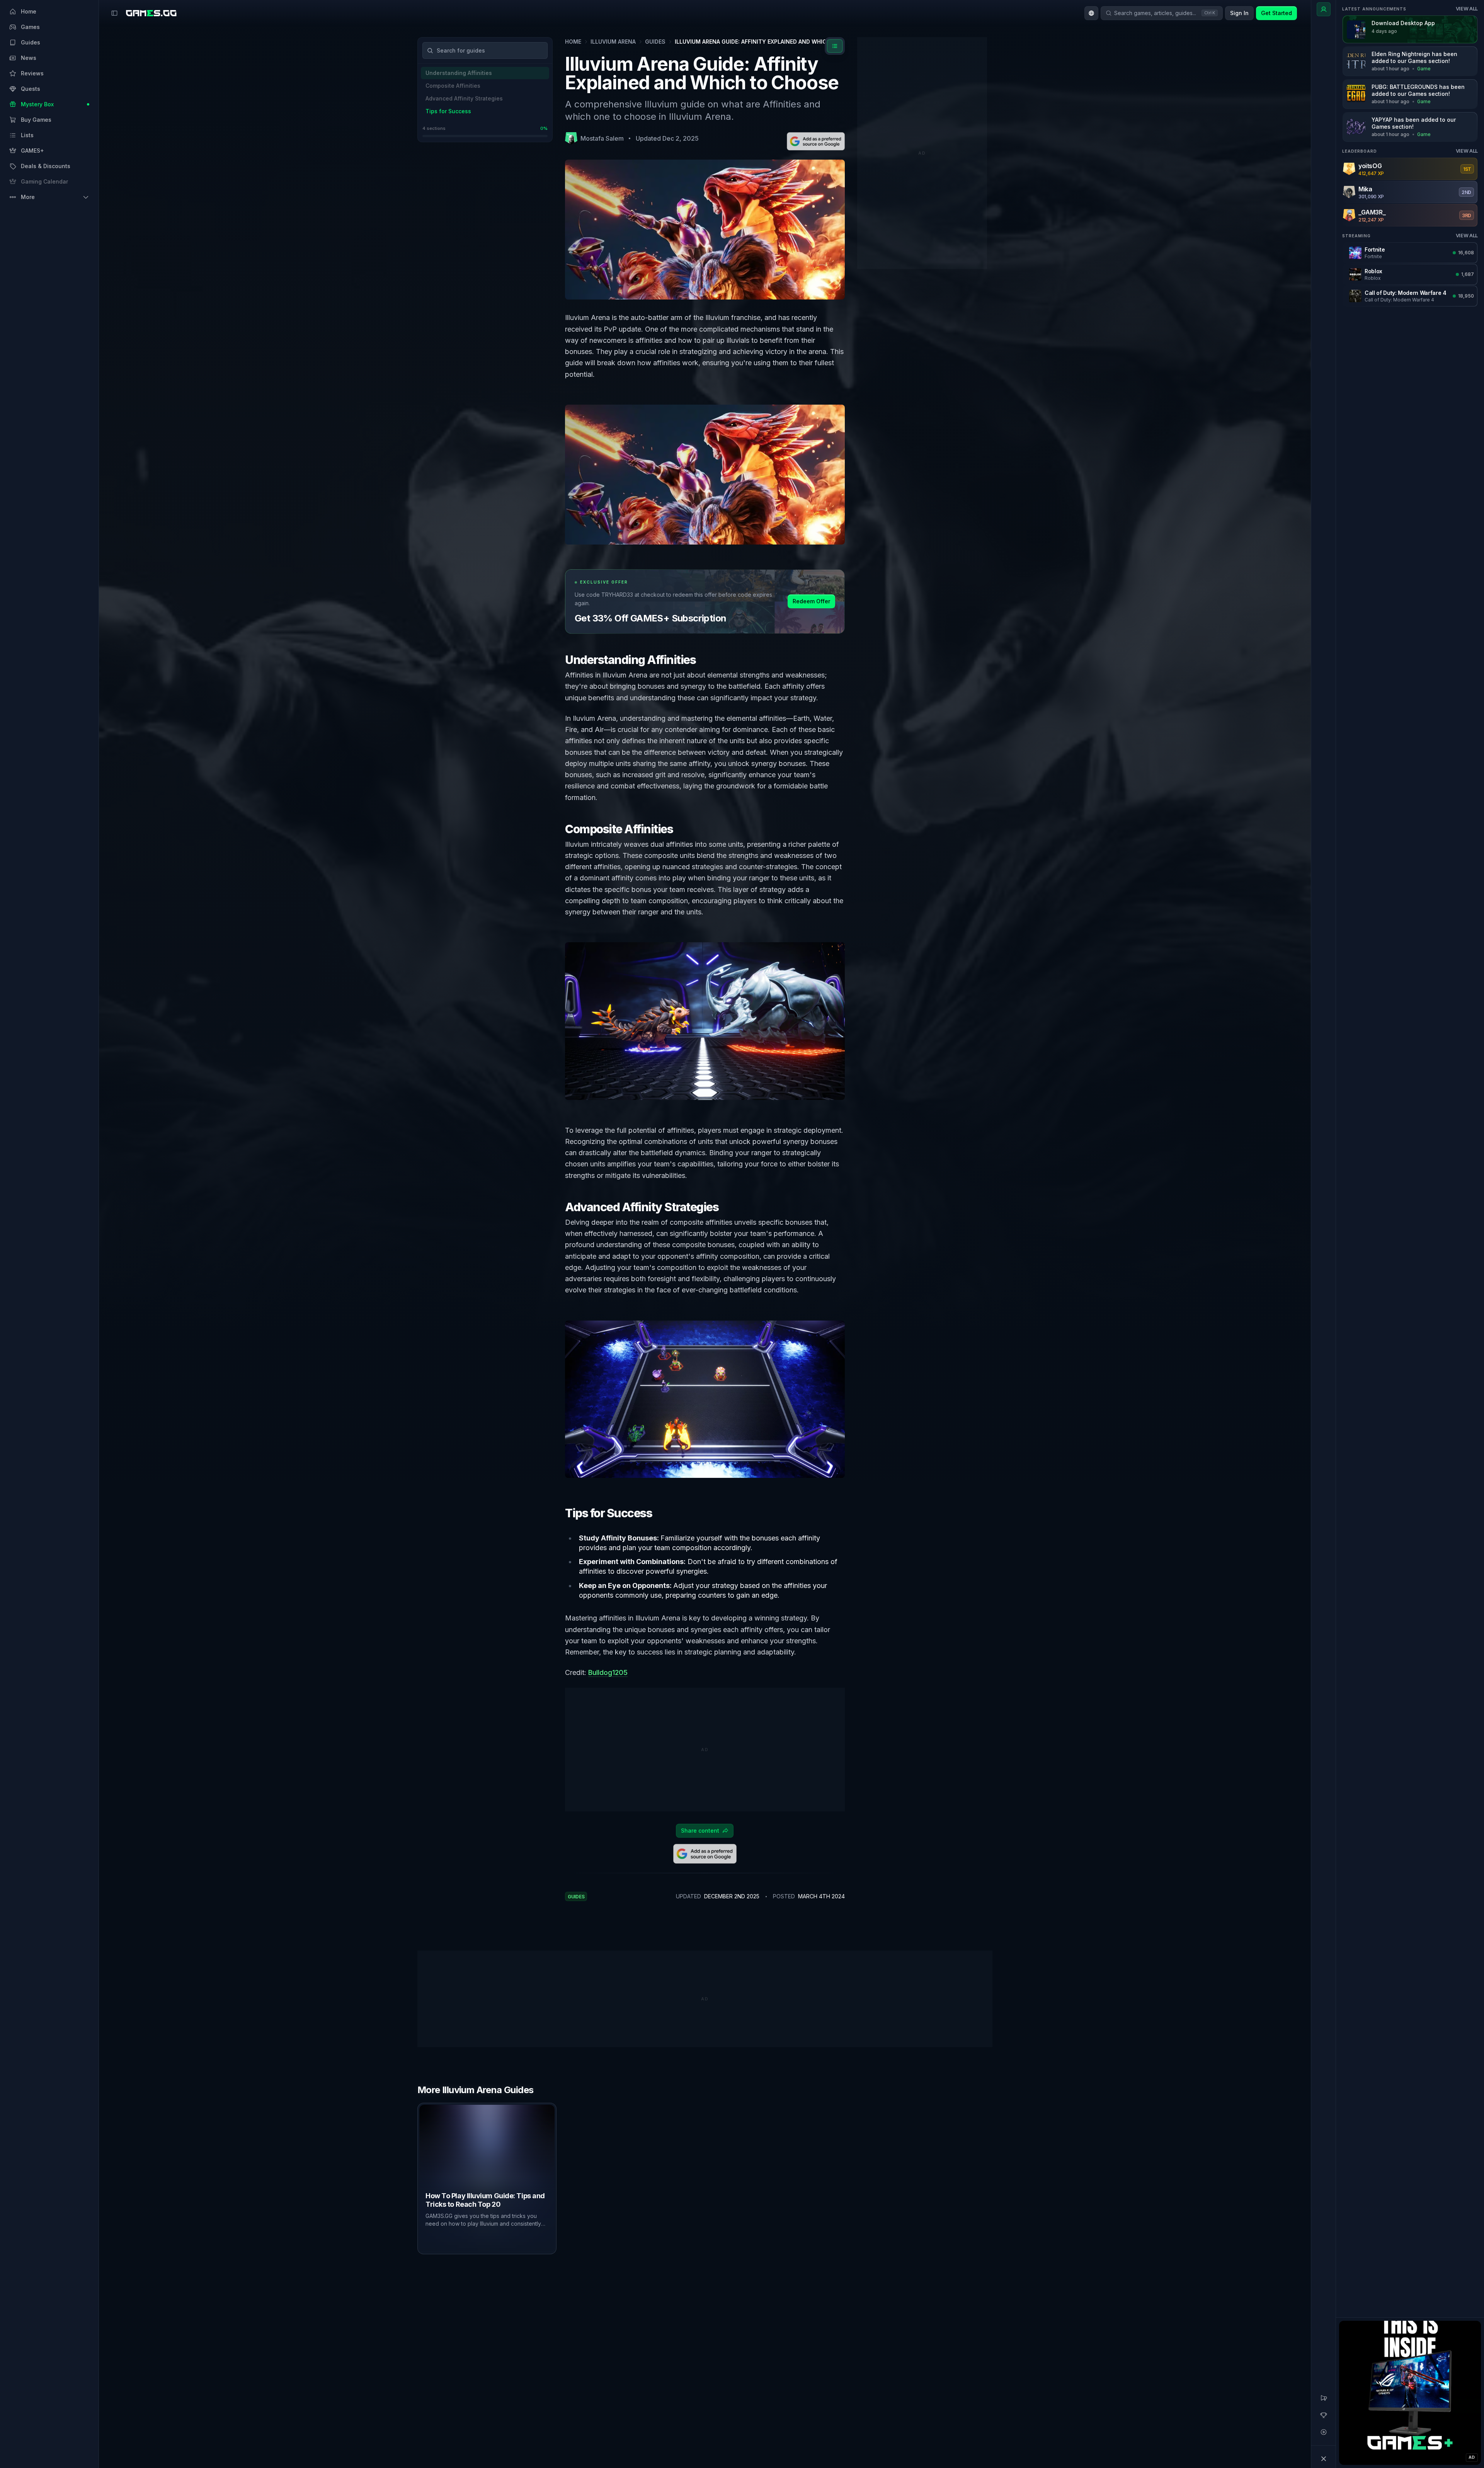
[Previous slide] (419, 2179)
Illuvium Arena (613, 42)
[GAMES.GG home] (151, 13)
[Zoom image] (705, 475)
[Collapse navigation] (1324, 2459)
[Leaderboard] (1324, 2415)
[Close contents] (835, 46)
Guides (655, 42)
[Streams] (1324, 2432)
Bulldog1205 (608, 1672)
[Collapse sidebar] (114, 13)
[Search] (430, 50)
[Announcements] (1324, 2398)
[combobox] (1091, 13)
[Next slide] (991, 2179)
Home (573, 42)
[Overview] (1324, 9)
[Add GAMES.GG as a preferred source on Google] (816, 141)
